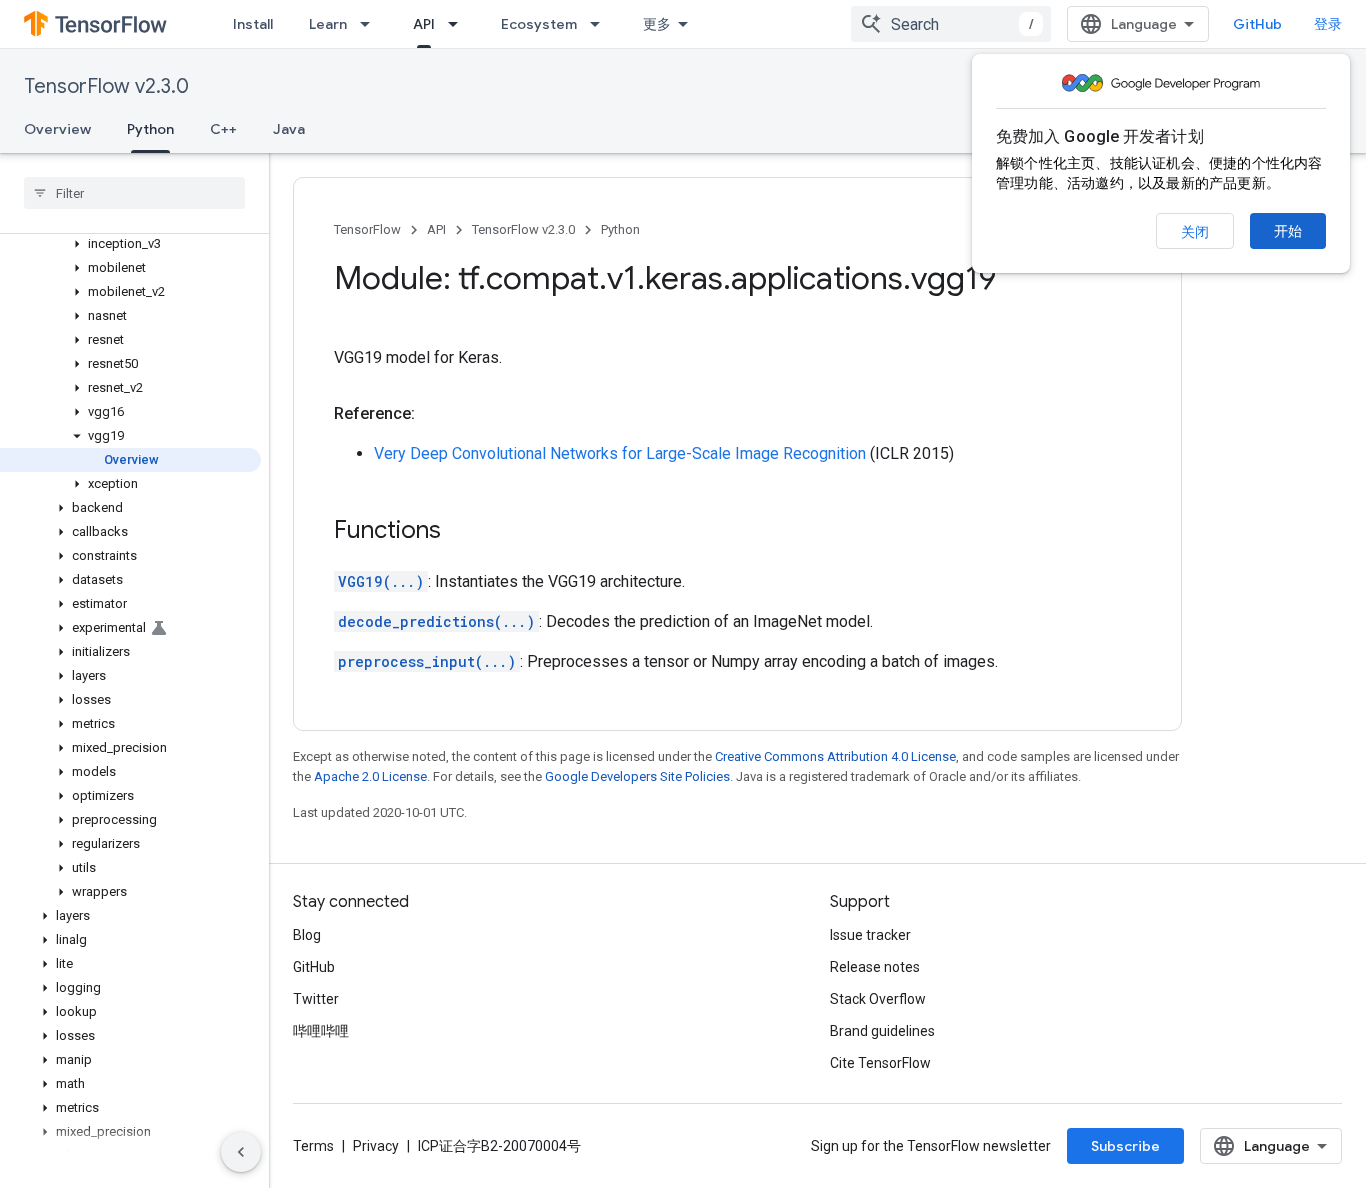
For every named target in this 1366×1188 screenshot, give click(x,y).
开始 (1288, 231)
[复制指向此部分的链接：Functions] (461, 532)
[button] (130, 244)
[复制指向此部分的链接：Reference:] (435, 414)
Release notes (875, 967)
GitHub (1257, 24)
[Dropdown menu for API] (459, 24)
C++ (223, 129)
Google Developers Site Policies (637, 776)
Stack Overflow (878, 999)
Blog (307, 935)
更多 (657, 24)
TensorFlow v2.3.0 (106, 86)
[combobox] (951, 24)
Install (253, 24)
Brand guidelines (882, 1031)
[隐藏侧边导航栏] (241, 1152)
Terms (313, 1146)
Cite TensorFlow (880, 1063)
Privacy (376, 1146)
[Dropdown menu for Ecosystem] (601, 24)
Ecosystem (539, 24)
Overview (57, 129)
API (424, 24)
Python (150, 129)
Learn (328, 24)
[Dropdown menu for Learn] (371, 24)
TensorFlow (367, 229)
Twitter (316, 999)
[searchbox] (134, 193)
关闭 (1195, 232)
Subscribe (1125, 1146)
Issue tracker (870, 935)
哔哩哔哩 (321, 1031)
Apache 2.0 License (370, 776)
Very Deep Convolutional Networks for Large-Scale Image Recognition (620, 453)
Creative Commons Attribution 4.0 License (835, 756)
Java (289, 129)
